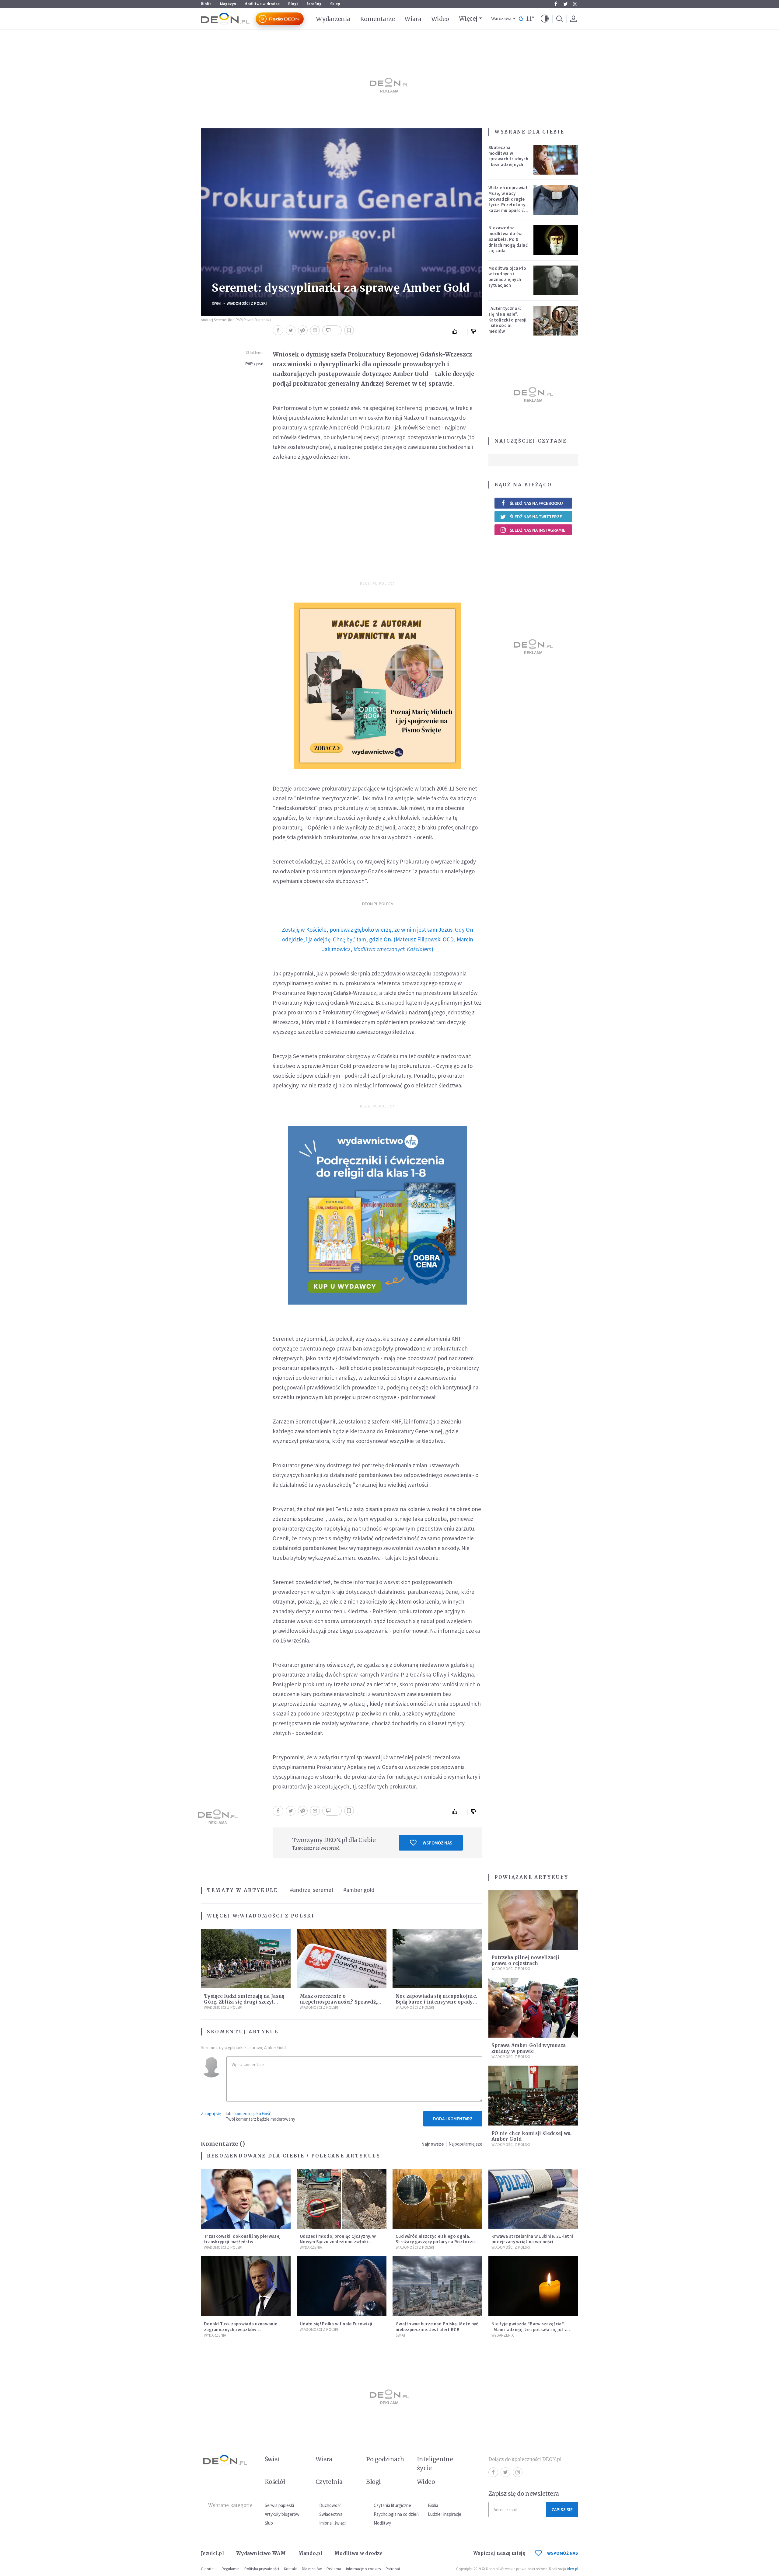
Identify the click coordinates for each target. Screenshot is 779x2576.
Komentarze (377, 19)
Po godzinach (385, 2459)
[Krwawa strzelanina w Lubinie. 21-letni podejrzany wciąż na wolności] (533, 2199)
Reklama (334, 2569)
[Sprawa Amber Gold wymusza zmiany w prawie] (533, 2008)
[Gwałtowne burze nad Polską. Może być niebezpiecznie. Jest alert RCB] (437, 2286)
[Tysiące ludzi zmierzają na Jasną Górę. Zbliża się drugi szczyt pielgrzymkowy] (246, 1959)
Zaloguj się (211, 2114)
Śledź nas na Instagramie (538, 530)
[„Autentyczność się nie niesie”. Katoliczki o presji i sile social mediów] (556, 321)
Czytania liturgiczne (392, 2505)
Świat (217, 303)
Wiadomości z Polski (247, 303)
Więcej (468, 19)
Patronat (393, 2569)
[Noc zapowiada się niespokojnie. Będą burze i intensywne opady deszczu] (437, 1959)
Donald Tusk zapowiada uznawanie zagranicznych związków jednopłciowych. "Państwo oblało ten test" (243, 2332)
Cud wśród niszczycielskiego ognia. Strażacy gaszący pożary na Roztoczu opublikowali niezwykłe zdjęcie (435, 2242)
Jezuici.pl (212, 2553)
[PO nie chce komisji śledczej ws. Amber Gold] (533, 2096)
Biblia (206, 4)
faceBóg (314, 4)
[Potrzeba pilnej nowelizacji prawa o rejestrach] (533, 1920)
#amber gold (359, 1890)
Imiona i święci (332, 2523)
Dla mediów (312, 2569)
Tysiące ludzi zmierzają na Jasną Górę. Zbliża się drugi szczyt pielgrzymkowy (244, 2002)
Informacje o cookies (363, 2569)
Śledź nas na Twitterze (536, 517)
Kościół (275, 2482)
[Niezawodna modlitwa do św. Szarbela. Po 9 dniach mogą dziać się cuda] (556, 240)
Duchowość (330, 2505)
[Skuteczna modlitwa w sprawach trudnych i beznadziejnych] (556, 160)
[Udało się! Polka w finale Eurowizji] (342, 2286)
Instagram (575, 4)
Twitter (565, 4)
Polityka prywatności (262, 2569)
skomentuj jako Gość (252, 2114)
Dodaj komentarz (453, 2119)
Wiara (413, 19)
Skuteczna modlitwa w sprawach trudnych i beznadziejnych (508, 156)
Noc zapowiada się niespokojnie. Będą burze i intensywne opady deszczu (436, 2002)
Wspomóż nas (437, 1843)
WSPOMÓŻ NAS (563, 2553)
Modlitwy (382, 2523)
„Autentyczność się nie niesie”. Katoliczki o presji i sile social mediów (508, 320)
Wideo (440, 19)
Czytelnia (329, 2482)
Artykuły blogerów (282, 2514)
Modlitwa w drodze (262, 4)
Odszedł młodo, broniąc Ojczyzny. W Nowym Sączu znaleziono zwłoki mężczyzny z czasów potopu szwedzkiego (338, 2245)
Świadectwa (331, 2514)
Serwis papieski (279, 2505)
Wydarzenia (333, 19)
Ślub (269, 2523)
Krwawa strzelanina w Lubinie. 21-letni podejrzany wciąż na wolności (532, 2239)
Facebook (556, 4)
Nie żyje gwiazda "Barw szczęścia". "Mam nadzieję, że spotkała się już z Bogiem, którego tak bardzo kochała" (532, 2329)
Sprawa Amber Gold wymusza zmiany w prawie (529, 2048)
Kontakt (290, 2569)
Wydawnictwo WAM (261, 2553)
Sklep (335, 4)
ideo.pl (573, 2569)
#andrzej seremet (312, 1890)
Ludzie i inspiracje (445, 2514)
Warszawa (501, 19)
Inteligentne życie (435, 2464)
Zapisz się (562, 2510)
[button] (545, 19)
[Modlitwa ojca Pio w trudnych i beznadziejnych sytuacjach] (556, 280)
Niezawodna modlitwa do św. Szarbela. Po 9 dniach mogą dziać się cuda (508, 239)
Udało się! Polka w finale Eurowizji (336, 2324)
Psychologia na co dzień (396, 2514)
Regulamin (231, 2569)
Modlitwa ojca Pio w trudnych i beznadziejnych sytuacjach (507, 277)
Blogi (293, 4)
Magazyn (228, 4)
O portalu (209, 2569)
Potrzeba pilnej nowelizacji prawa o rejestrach (525, 1960)
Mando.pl (310, 2553)
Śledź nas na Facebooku (536, 503)
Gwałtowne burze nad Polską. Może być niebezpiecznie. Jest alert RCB (437, 2327)
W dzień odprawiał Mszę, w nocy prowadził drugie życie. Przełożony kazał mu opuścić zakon (508, 202)
